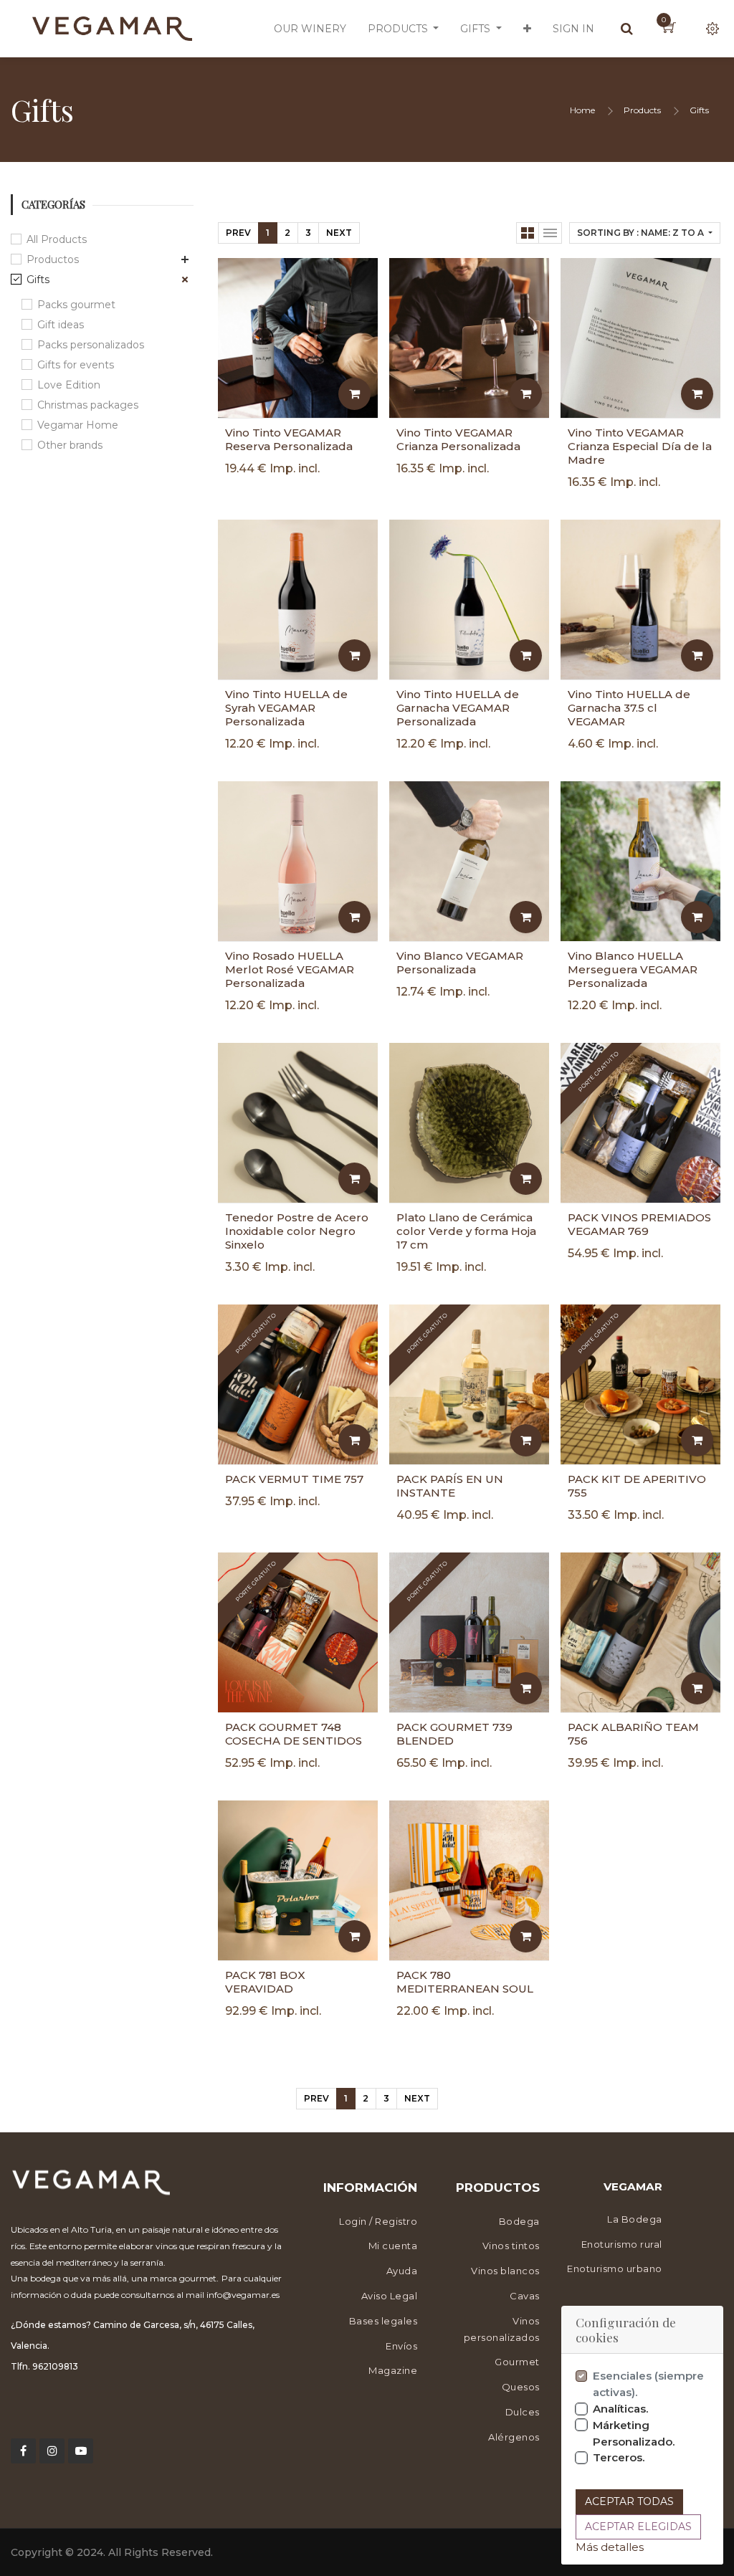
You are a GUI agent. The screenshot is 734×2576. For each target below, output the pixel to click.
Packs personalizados (91, 345)
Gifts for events (76, 365)
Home (582, 110)
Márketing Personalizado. (634, 2433)
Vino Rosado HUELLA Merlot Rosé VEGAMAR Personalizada (290, 969)
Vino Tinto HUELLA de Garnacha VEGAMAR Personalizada (458, 708)
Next (339, 233)
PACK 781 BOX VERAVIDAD (265, 1982)
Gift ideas (61, 325)
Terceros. (619, 2457)
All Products (57, 239)
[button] (527, 29)
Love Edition (69, 385)
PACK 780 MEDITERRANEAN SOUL (465, 1982)
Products (642, 110)
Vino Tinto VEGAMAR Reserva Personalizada (289, 439)
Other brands (70, 445)
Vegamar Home (78, 425)
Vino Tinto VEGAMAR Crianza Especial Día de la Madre (640, 446)
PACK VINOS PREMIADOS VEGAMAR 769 (639, 1224)
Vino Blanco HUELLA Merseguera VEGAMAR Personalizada (633, 969)
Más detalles (610, 2547)
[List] (550, 233)
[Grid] (528, 233)
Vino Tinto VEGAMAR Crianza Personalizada (458, 439)
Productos (53, 259)
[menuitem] (310, 29)
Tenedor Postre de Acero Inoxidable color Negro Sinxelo (297, 1231)
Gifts (699, 110)
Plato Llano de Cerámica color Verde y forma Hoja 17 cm (466, 1231)
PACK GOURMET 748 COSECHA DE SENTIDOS (294, 1734)
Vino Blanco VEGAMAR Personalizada (460, 963)
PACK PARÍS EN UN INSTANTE (450, 1486)
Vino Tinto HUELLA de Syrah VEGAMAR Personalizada (286, 708)
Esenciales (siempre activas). (648, 2384)
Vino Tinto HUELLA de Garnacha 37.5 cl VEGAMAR (629, 708)
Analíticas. (621, 2409)
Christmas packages (88, 405)
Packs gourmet (76, 305)
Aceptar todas (629, 2501)
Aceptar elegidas (638, 2527)
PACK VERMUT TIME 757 (294, 1479)
